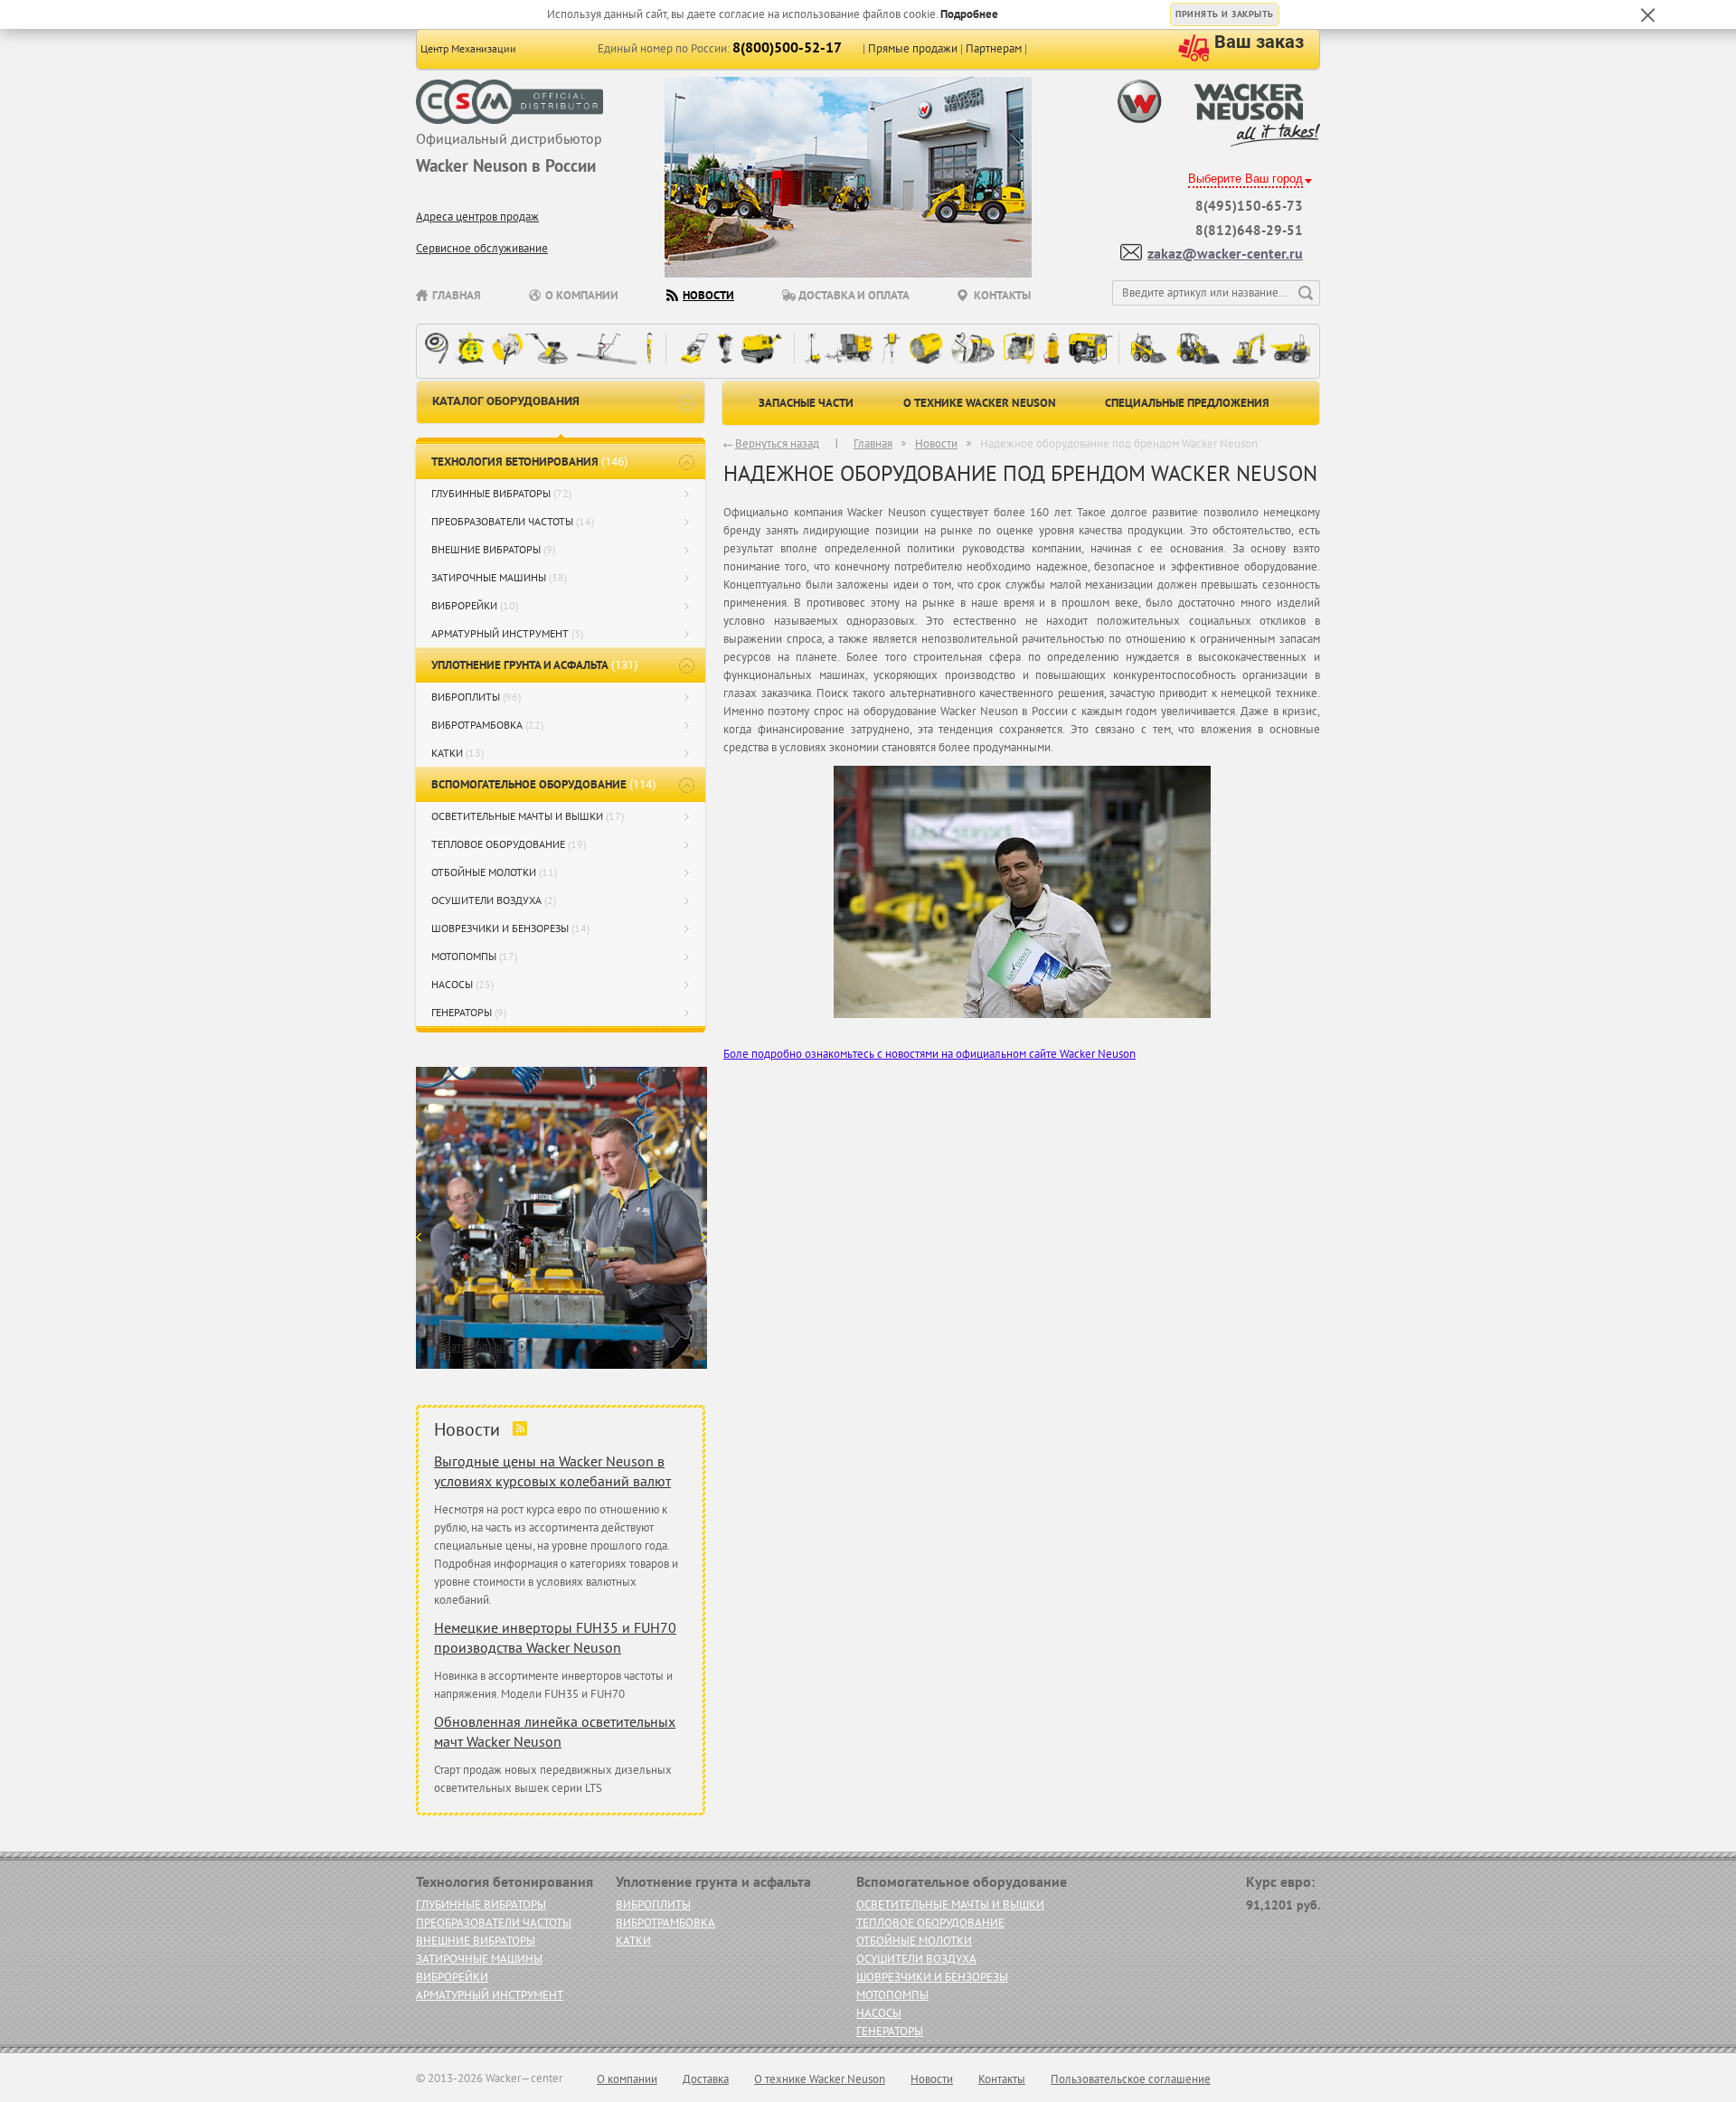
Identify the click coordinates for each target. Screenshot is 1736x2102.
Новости (708, 295)
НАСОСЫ (462, 984)
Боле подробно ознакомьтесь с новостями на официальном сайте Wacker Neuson (929, 1054)
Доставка (706, 2079)
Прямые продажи (913, 48)
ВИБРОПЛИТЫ (476, 697)
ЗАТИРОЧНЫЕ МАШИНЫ (499, 577)
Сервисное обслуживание (482, 248)
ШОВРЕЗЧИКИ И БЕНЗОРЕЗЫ (510, 928)
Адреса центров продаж (477, 217)
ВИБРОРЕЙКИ (475, 605)
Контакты (1002, 295)
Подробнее (969, 14)
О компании (582, 295)
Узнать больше (472, 1347)
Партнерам (994, 48)
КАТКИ (458, 753)
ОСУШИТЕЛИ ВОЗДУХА (494, 900)
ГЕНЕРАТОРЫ (469, 1012)
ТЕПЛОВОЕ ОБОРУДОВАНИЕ (509, 844)
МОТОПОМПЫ (474, 956)
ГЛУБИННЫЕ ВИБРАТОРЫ (501, 493)
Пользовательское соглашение (1131, 2079)
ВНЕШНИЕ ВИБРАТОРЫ (493, 549)
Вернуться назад (777, 443)
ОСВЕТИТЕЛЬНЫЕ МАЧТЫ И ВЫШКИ (528, 816)
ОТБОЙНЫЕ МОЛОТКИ (494, 872)
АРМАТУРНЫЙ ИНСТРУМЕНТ (507, 633)
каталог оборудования (506, 401)
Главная (457, 295)
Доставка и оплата (854, 295)
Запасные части (806, 403)
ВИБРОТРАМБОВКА (487, 725)
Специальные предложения (1187, 403)
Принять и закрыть (1225, 14)
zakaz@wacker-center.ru (1225, 253)
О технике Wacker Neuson (980, 403)
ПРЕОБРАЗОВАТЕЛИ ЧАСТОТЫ (513, 521)
